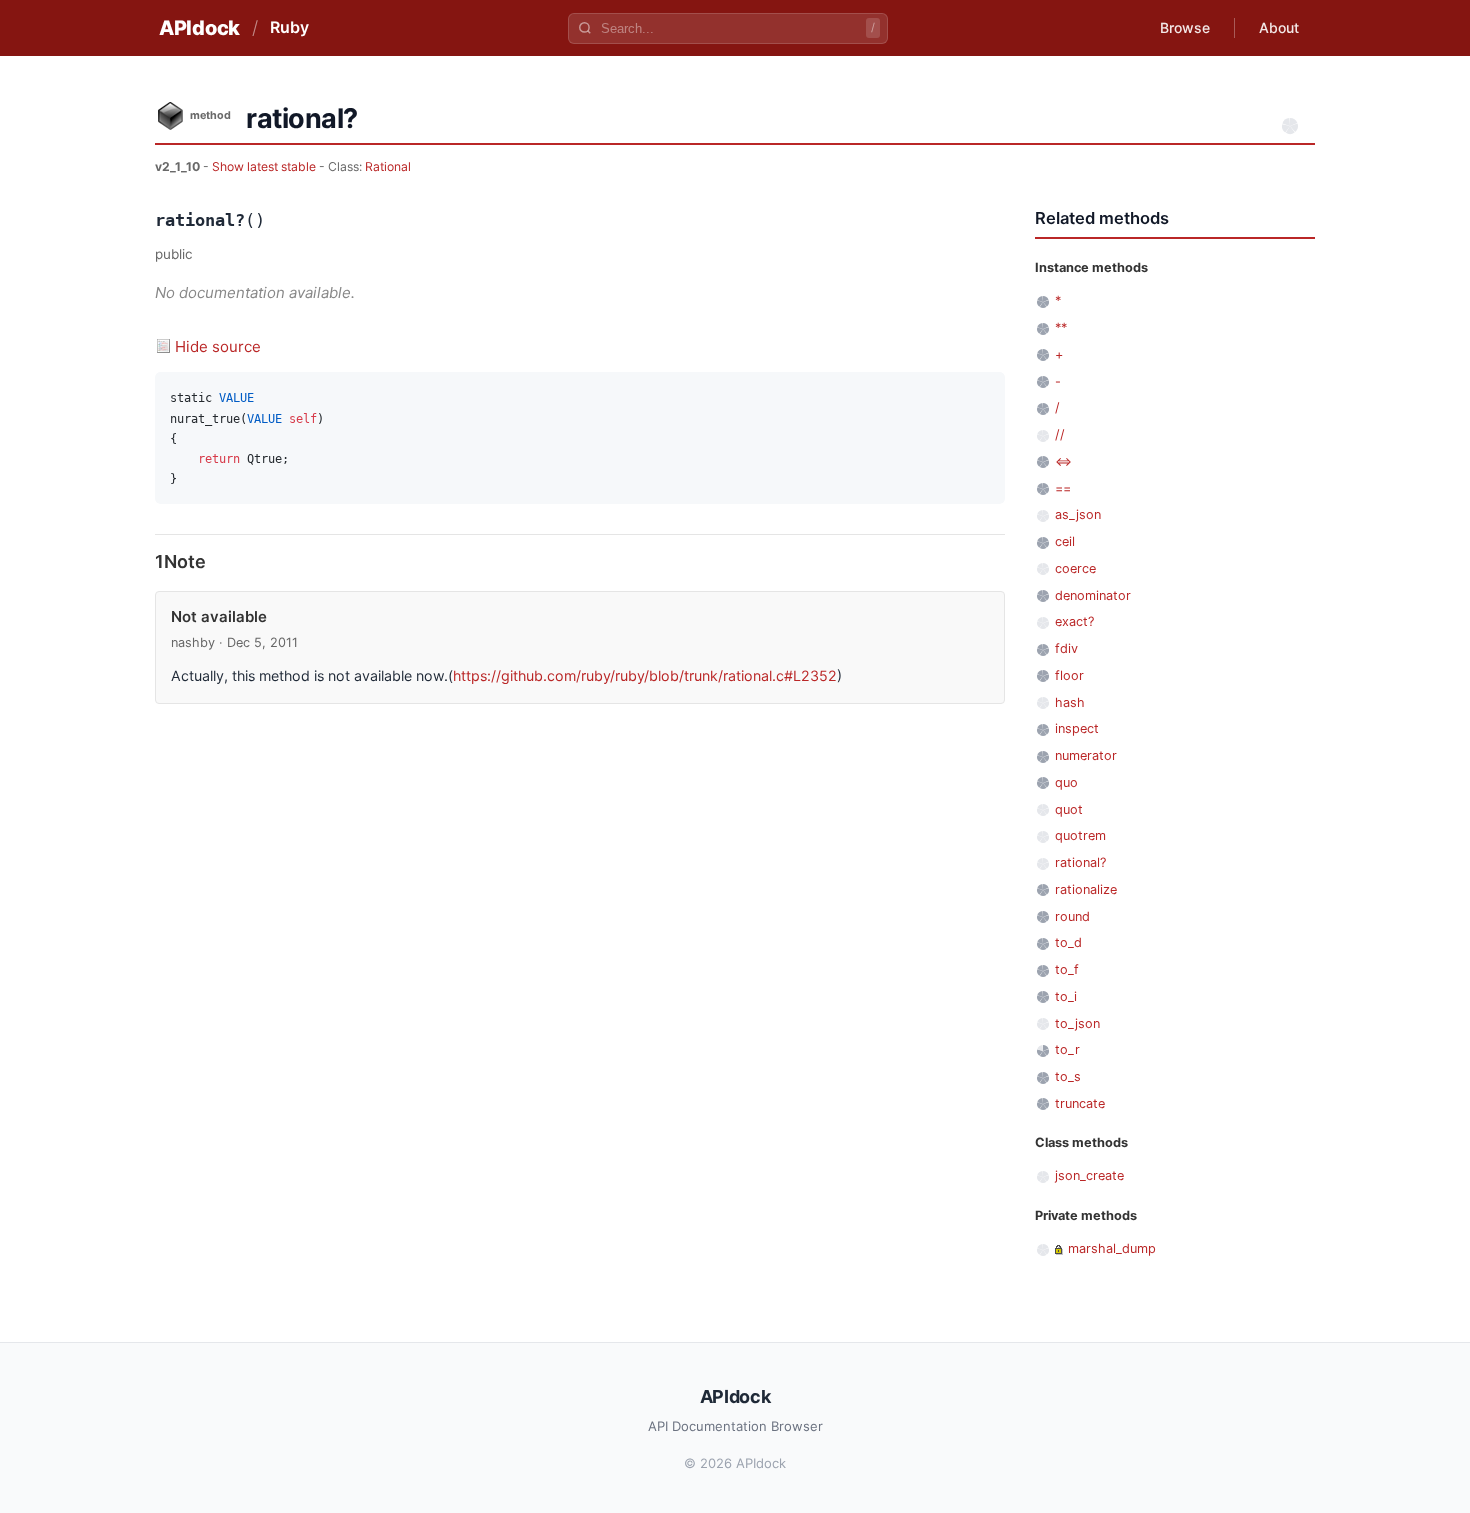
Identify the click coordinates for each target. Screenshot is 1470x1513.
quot (1069, 809)
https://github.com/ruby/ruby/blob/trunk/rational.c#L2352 (645, 675)
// (1060, 434)
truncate (1080, 1103)
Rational (388, 166)
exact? (1074, 621)
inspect (1077, 728)
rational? (1080, 862)
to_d (1068, 942)
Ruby (289, 27)
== (1063, 488)
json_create (1089, 1175)
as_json (1078, 514)
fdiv (1066, 648)
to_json (1077, 1023)
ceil (1065, 541)
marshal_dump (1112, 1248)
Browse (1185, 27)
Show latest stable (265, 166)
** (1061, 327)
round (1072, 916)
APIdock (199, 28)
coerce (1075, 568)
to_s (1068, 1076)
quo (1066, 782)
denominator (1093, 595)
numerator (1086, 755)
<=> (1063, 461)
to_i (1066, 996)
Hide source (218, 346)
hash (1070, 702)
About (1279, 27)
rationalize (1086, 889)
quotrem (1080, 835)
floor (1069, 675)
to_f (1067, 969)
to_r (1067, 1049)
